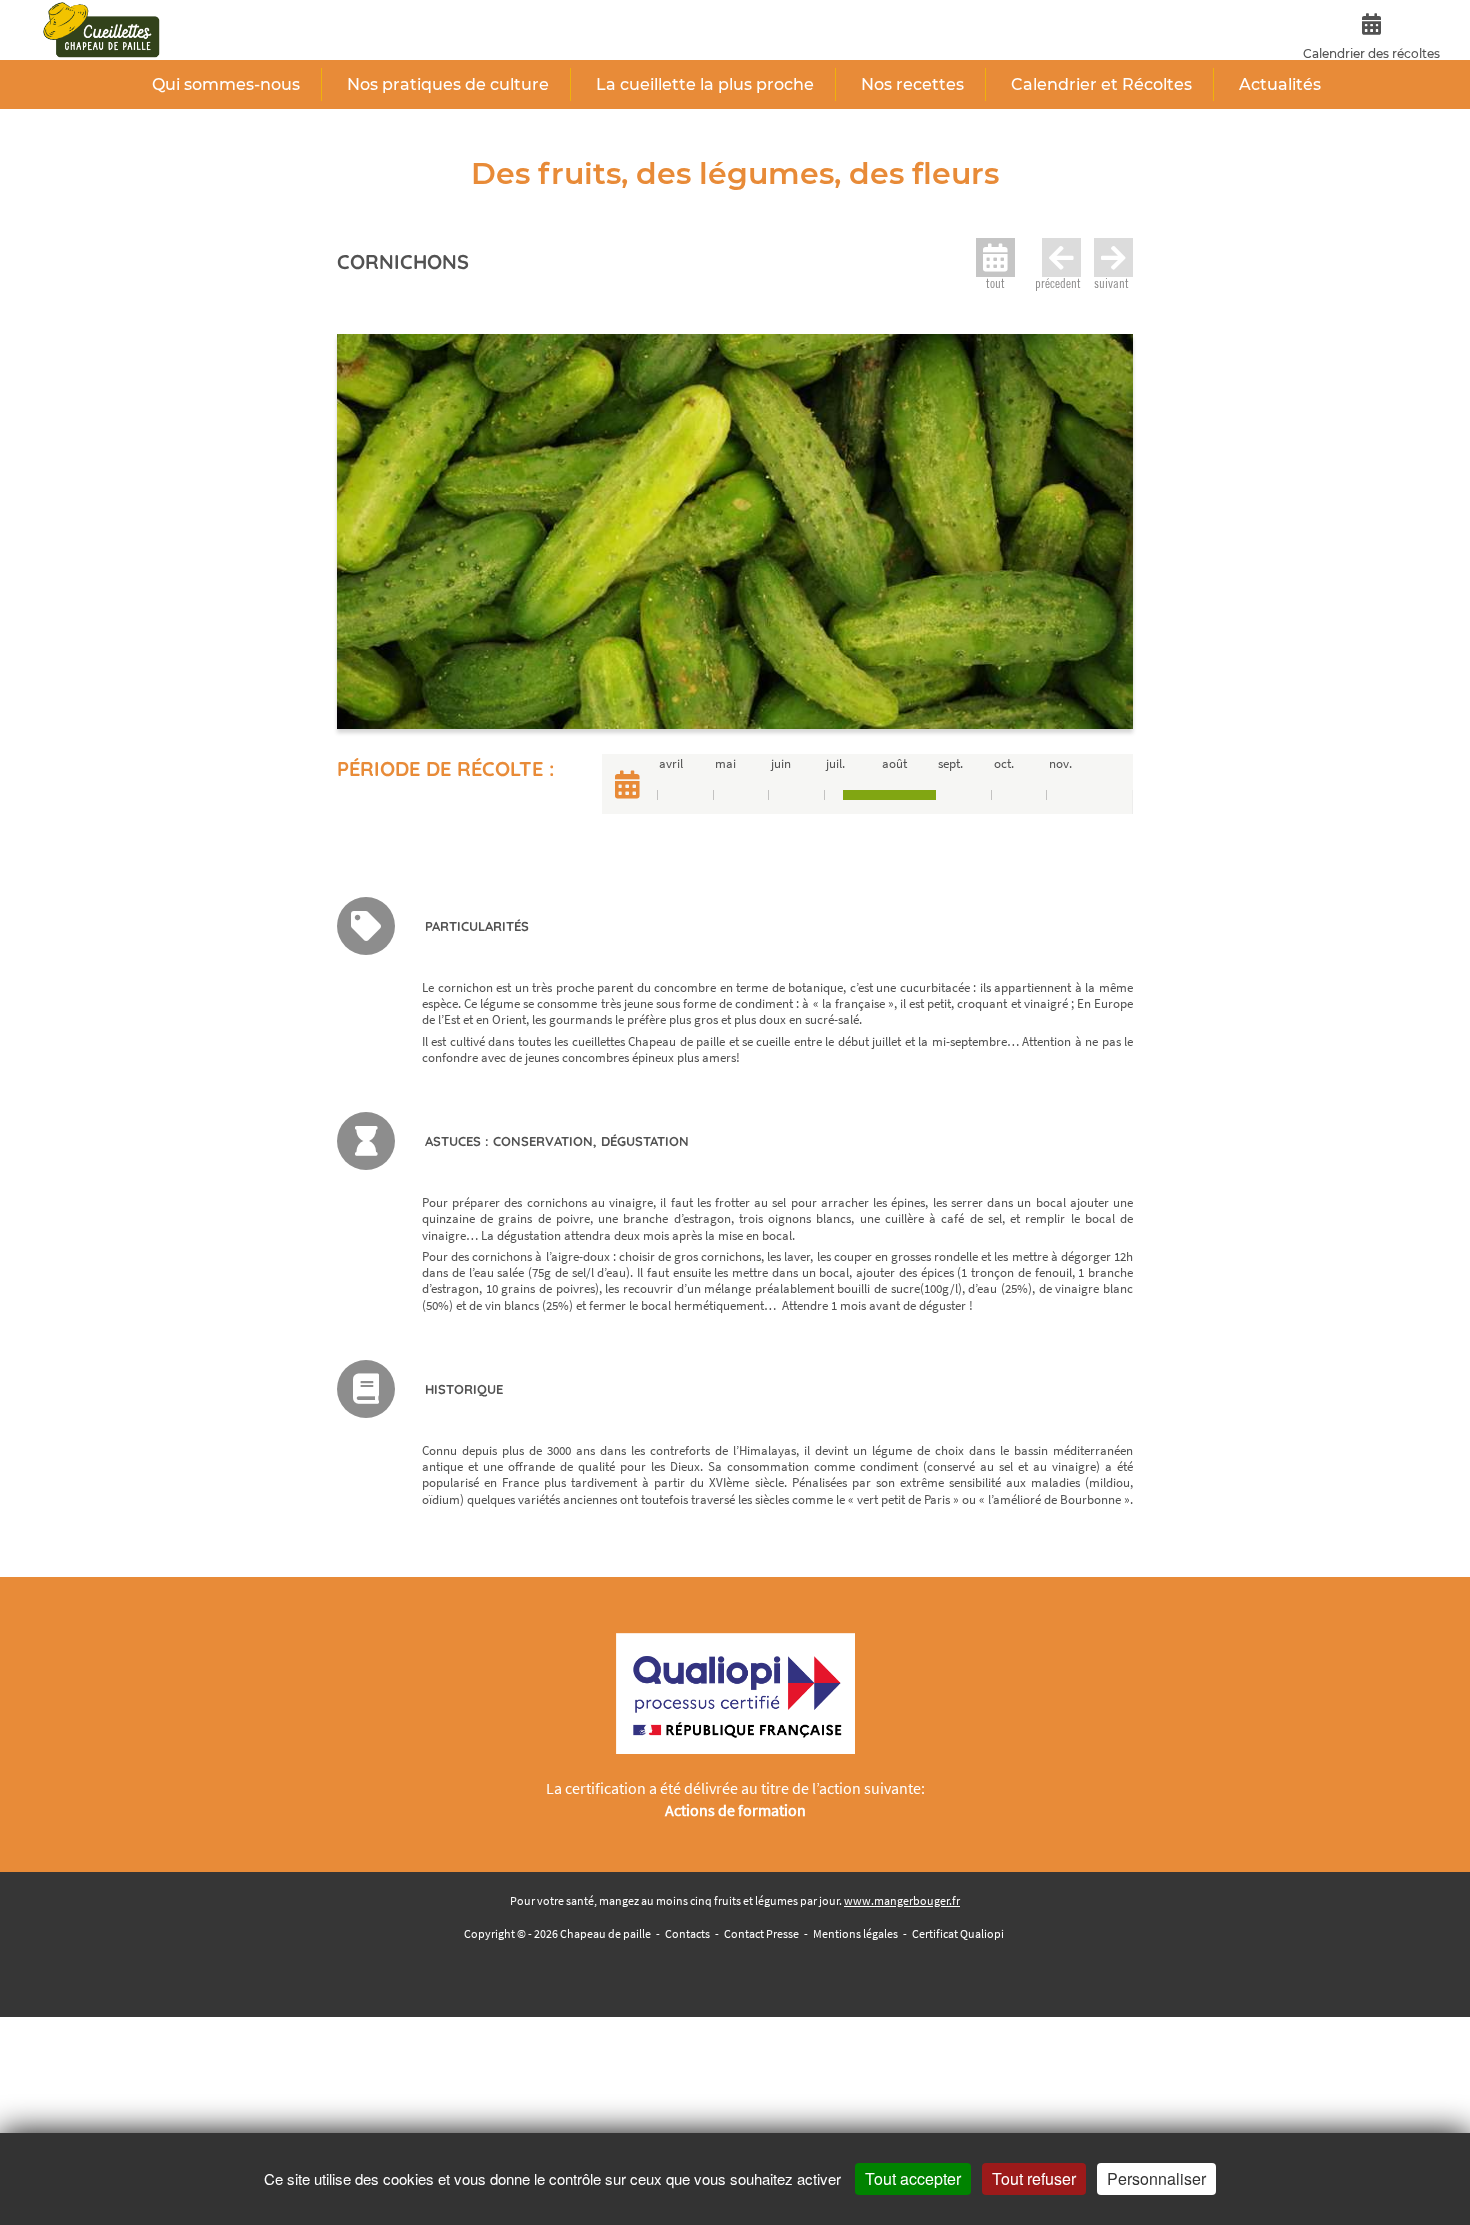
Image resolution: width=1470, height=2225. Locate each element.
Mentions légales (855, 1933)
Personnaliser (1156, 2178)
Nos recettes (912, 84)
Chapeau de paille (605, 1933)
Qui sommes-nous (226, 84)
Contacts (687, 1933)
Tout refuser (1034, 2178)
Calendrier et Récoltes (1101, 84)
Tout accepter (913, 2178)
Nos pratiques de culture (448, 84)
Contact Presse (761, 1933)
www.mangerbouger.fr (902, 1900)
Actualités (1280, 84)
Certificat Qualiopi (958, 1933)
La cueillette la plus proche (705, 84)
